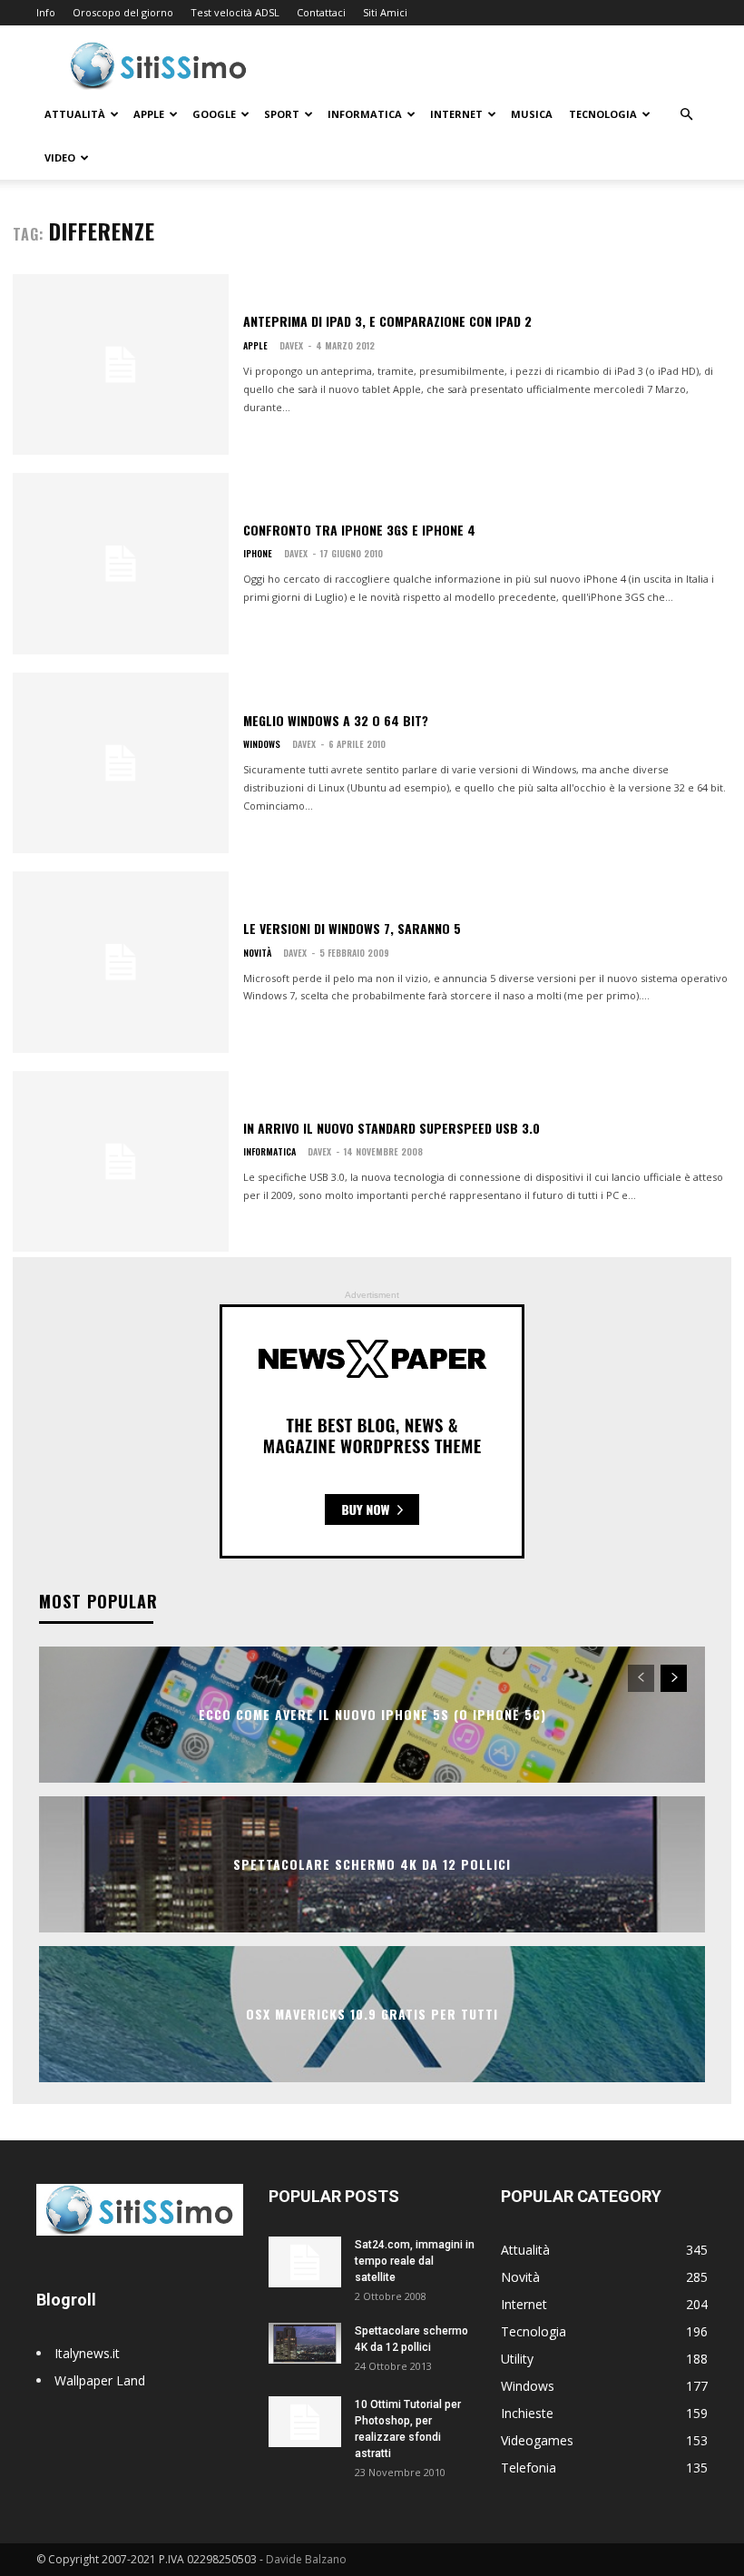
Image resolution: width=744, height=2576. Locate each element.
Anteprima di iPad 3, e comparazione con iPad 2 (387, 321)
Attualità (75, 114)
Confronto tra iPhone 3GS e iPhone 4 (359, 530)
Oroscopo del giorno (123, 12)
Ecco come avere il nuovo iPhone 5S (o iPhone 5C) (372, 1715)
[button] (686, 115)
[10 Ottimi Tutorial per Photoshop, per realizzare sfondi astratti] (305, 2422)
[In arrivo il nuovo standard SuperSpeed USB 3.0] (121, 1162)
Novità (257, 953)
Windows (262, 744)
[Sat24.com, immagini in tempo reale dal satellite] (305, 2262)
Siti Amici (385, 12)
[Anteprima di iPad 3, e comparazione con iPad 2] (121, 365)
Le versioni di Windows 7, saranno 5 (352, 928)
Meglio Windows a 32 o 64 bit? (336, 720)
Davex (291, 345)
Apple (149, 114)
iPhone (258, 554)
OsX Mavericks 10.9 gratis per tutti (372, 2015)
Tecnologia (603, 114)
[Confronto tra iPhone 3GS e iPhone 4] (121, 564)
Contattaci (321, 12)
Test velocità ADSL (235, 12)
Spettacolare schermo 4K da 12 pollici (372, 1865)
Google (214, 114)
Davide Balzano (306, 2559)
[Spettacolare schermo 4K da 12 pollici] (305, 2343)
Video (60, 157)
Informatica (365, 114)
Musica (532, 114)
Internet (456, 114)
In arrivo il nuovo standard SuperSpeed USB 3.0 (392, 1128)
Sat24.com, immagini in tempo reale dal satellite (415, 2261)
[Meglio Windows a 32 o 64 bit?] (121, 763)
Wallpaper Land (100, 2380)
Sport (282, 114)
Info (46, 12)
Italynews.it (87, 2353)
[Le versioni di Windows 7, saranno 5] (121, 962)
